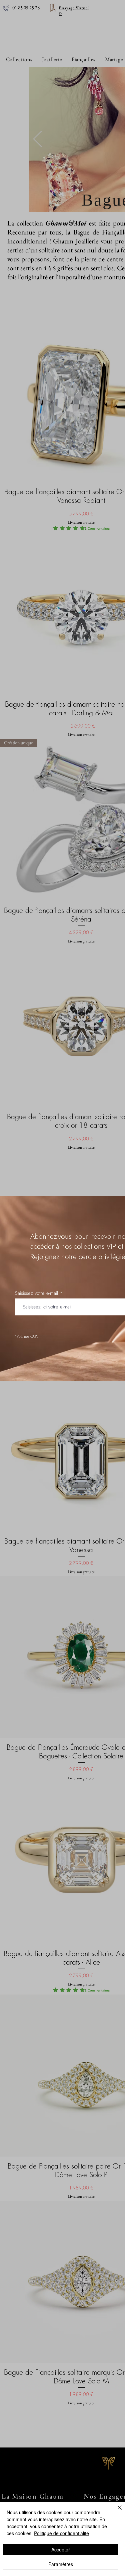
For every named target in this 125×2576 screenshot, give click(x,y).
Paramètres (61, 2564)
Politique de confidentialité (61, 2533)
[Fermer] (116, 2512)
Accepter (61, 2549)
